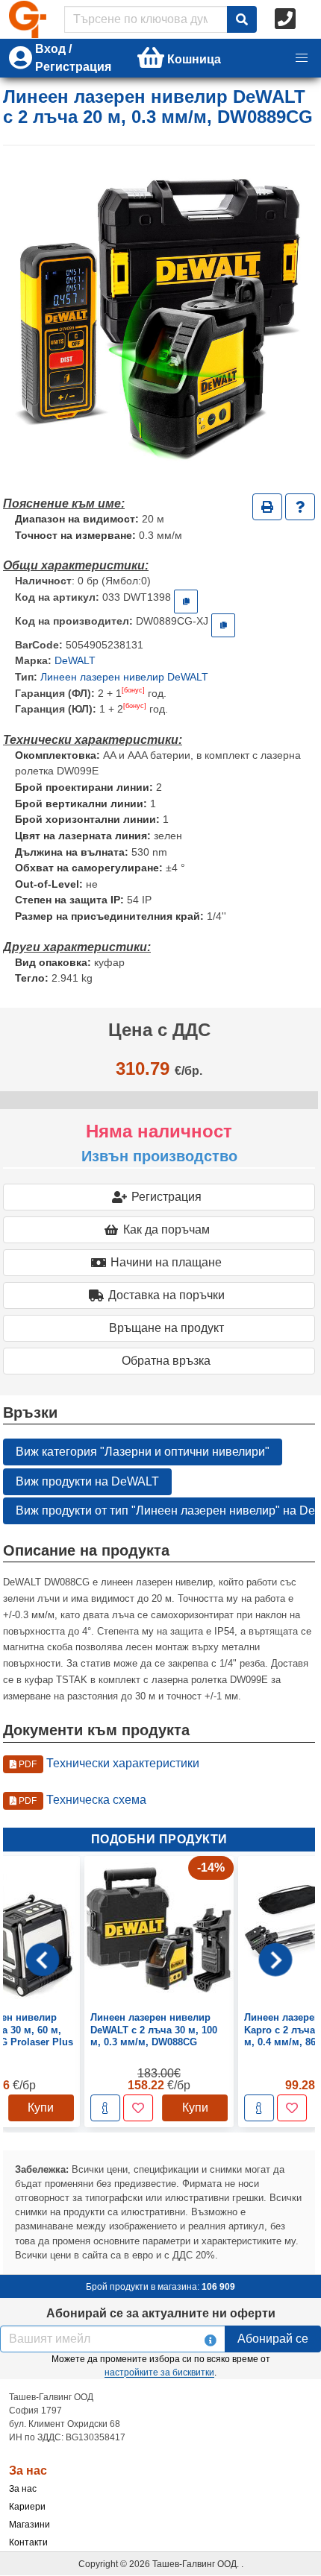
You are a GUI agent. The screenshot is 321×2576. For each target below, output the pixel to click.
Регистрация (166, 1197)
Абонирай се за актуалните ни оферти (161, 2313)
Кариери (27, 2507)
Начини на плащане (166, 1262)
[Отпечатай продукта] (267, 507)
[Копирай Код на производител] (223, 625)
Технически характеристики (108, 1763)
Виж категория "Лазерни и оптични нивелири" (143, 1452)
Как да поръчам (166, 1229)
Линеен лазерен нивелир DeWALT (124, 677)
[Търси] (242, 19)
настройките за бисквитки (159, 2373)
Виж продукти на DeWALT (87, 1481)
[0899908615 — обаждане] (287, 19)
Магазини (29, 2525)
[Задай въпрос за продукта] (300, 507)
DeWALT (75, 660)
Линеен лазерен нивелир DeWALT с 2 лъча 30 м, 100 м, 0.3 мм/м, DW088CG (154, 2030)
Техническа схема (81, 1800)
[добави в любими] (138, 2108)
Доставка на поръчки (166, 1295)
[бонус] (133, 690)
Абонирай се (273, 2339)
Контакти (28, 2542)
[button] (302, 58)
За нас (23, 2489)
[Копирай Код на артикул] (186, 602)
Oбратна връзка (166, 1361)
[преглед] (105, 2108)
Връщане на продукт (166, 1328)
